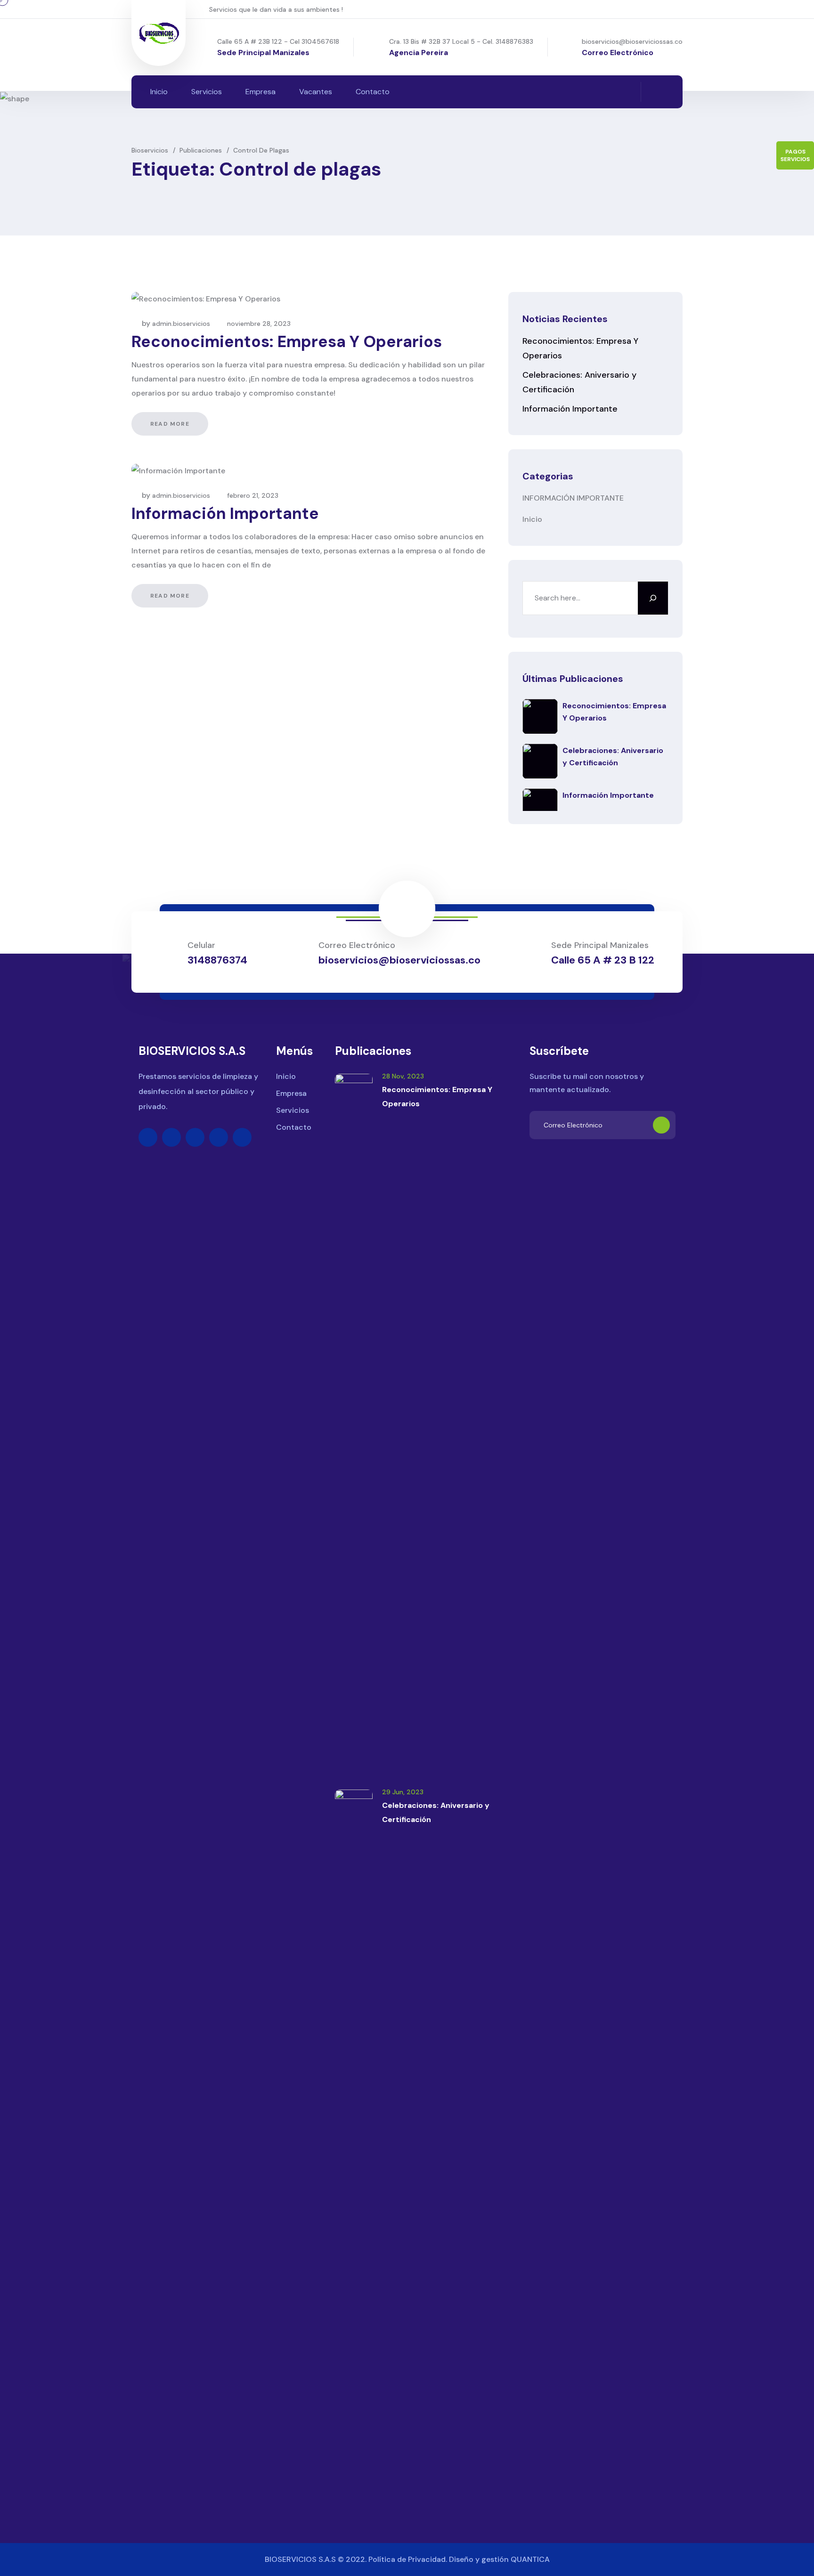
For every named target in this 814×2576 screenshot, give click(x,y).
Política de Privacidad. (408, 2559)
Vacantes (316, 92)
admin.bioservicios (181, 324)
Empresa (260, 92)
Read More (170, 424)
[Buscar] (653, 598)
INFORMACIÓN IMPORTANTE (573, 498)
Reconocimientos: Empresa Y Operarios (287, 342)
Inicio (159, 92)
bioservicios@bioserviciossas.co (632, 41)
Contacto (373, 92)
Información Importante (225, 514)
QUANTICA (530, 2559)
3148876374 (217, 960)
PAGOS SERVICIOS (795, 155)
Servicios (207, 92)
